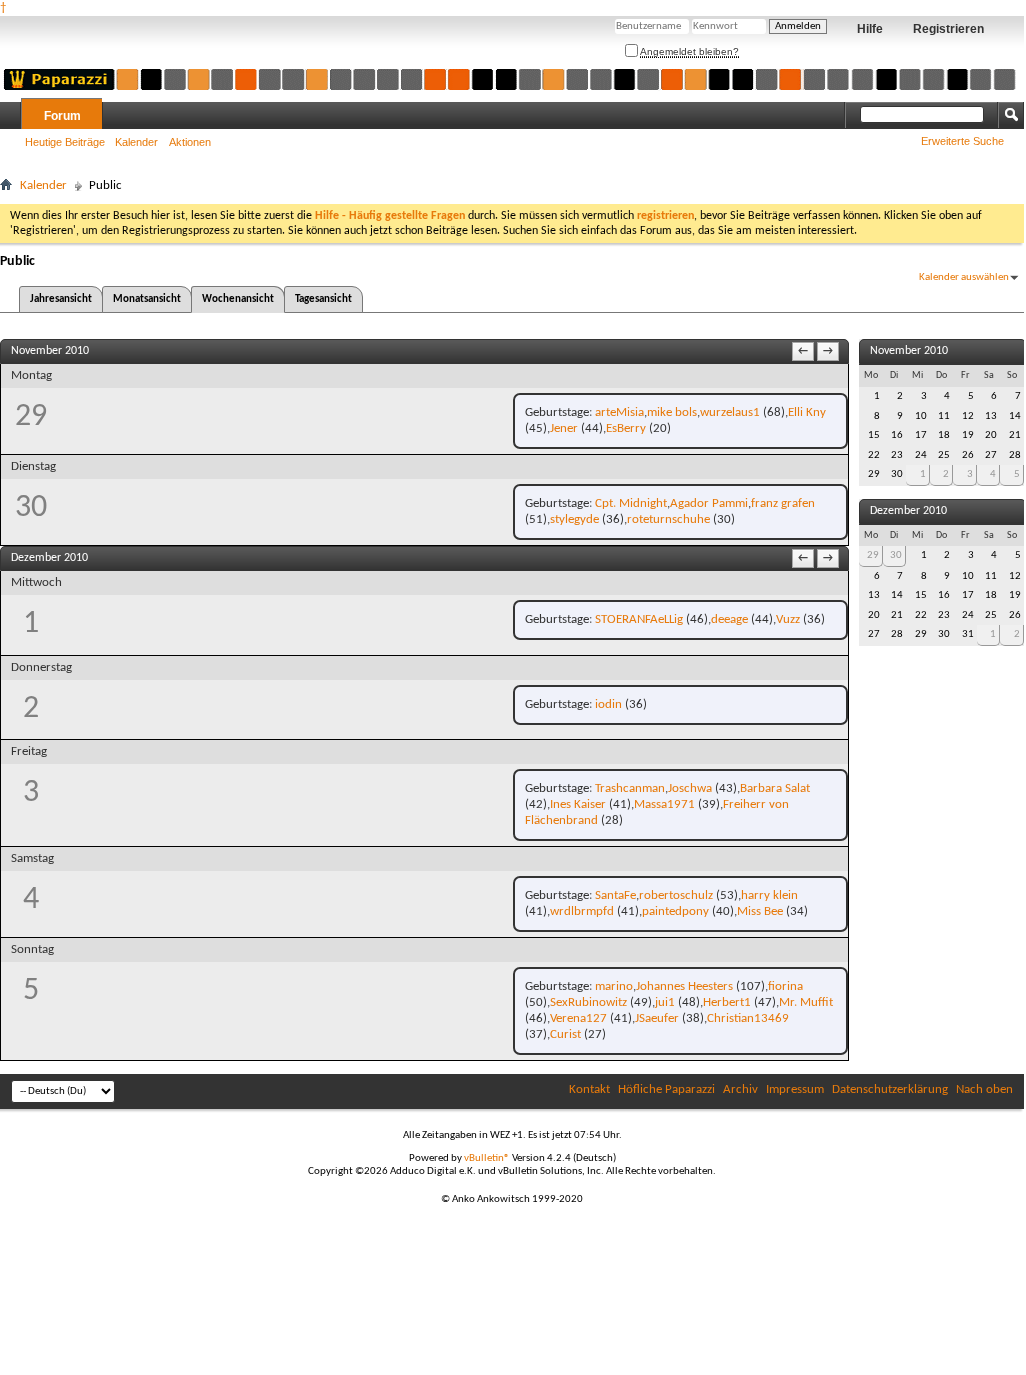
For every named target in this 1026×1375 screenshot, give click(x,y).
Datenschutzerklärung (890, 1089)
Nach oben (984, 1089)
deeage (729, 619)
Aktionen (190, 142)
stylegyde (574, 519)
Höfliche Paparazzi (666, 1089)
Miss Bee (760, 911)
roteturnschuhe (668, 519)
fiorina (785, 986)
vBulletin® (487, 1158)
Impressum (795, 1089)
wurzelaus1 (730, 412)
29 (873, 555)
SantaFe (615, 895)
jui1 (665, 1002)
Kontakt (589, 1089)
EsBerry (626, 428)
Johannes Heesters (684, 986)
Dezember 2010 (908, 511)
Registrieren (948, 29)
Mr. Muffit (806, 1002)
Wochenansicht (238, 299)
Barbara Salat (775, 788)
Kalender (136, 142)
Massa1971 (664, 804)
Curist (565, 1034)
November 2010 (909, 351)
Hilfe (870, 29)
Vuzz (788, 619)
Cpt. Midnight (631, 503)
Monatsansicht (147, 299)
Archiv (740, 1089)
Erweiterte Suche (962, 141)
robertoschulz (676, 895)
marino (614, 986)
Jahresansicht (61, 299)
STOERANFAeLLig (639, 619)
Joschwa (690, 788)
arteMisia (619, 412)
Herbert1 (727, 1002)
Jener (564, 428)
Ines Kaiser (578, 804)
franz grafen (783, 503)
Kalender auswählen (964, 277)
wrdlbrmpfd (582, 911)
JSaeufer (657, 1018)
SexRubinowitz (588, 1002)
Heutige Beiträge (65, 142)
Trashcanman (630, 788)
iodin (608, 704)
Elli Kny (807, 412)
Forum (62, 116)
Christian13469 (748, 1018)
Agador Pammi (709, 503)
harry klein (769, 895)
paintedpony (675, 911)
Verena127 (578, 1018)
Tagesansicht (323, 299)
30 (896, 555)
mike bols (672, 412)
